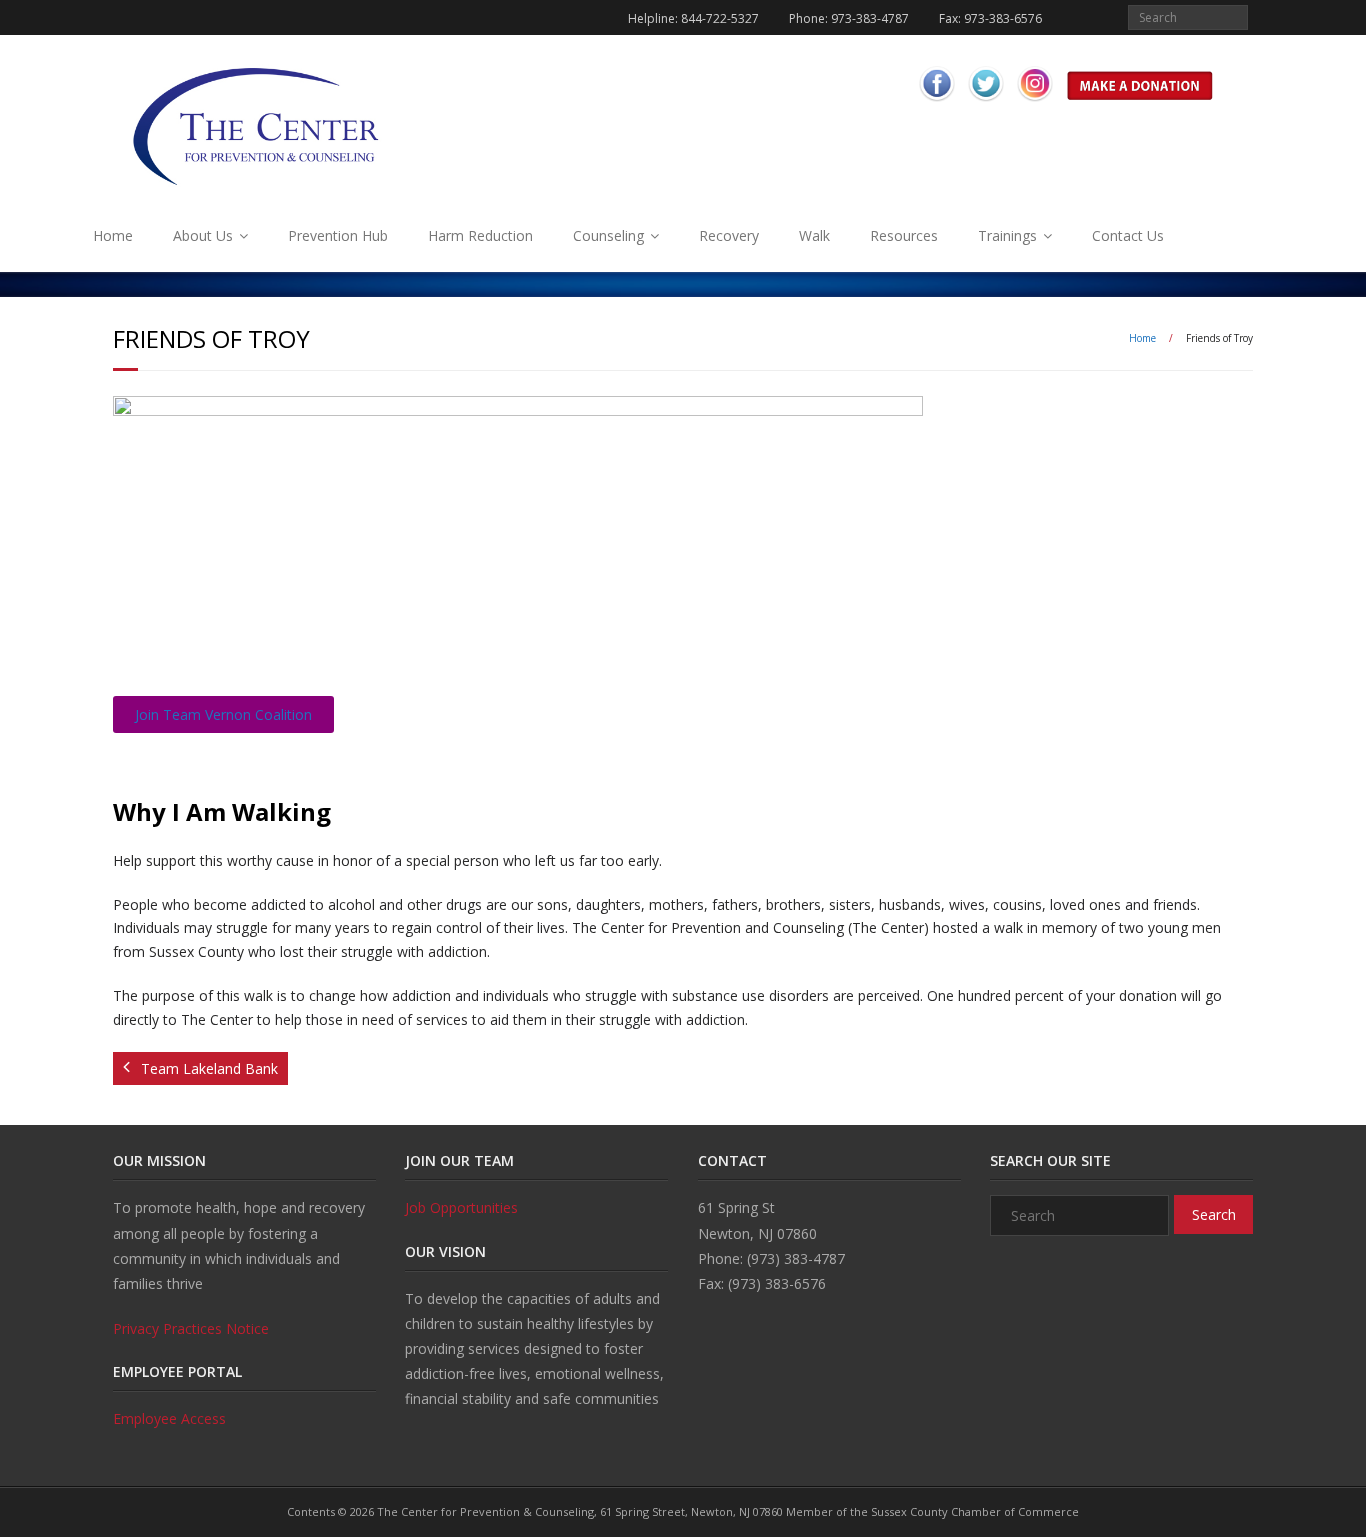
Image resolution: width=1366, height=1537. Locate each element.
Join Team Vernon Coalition (223, 714)
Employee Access (169, 1418)
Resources (904, 235)
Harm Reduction (480, 235)
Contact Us (1128, 235)
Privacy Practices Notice (191, 1328)
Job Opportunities (461, 1207)
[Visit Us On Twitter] (985, 103)
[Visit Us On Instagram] (1034, 103)
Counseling (608, 235)
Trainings (1007, 235)
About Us (203, 235)
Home (113, 235)
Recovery (729, 235)
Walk (814, 235)
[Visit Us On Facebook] (936, 103)
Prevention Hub (338, 235)
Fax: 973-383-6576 (990, 18)
